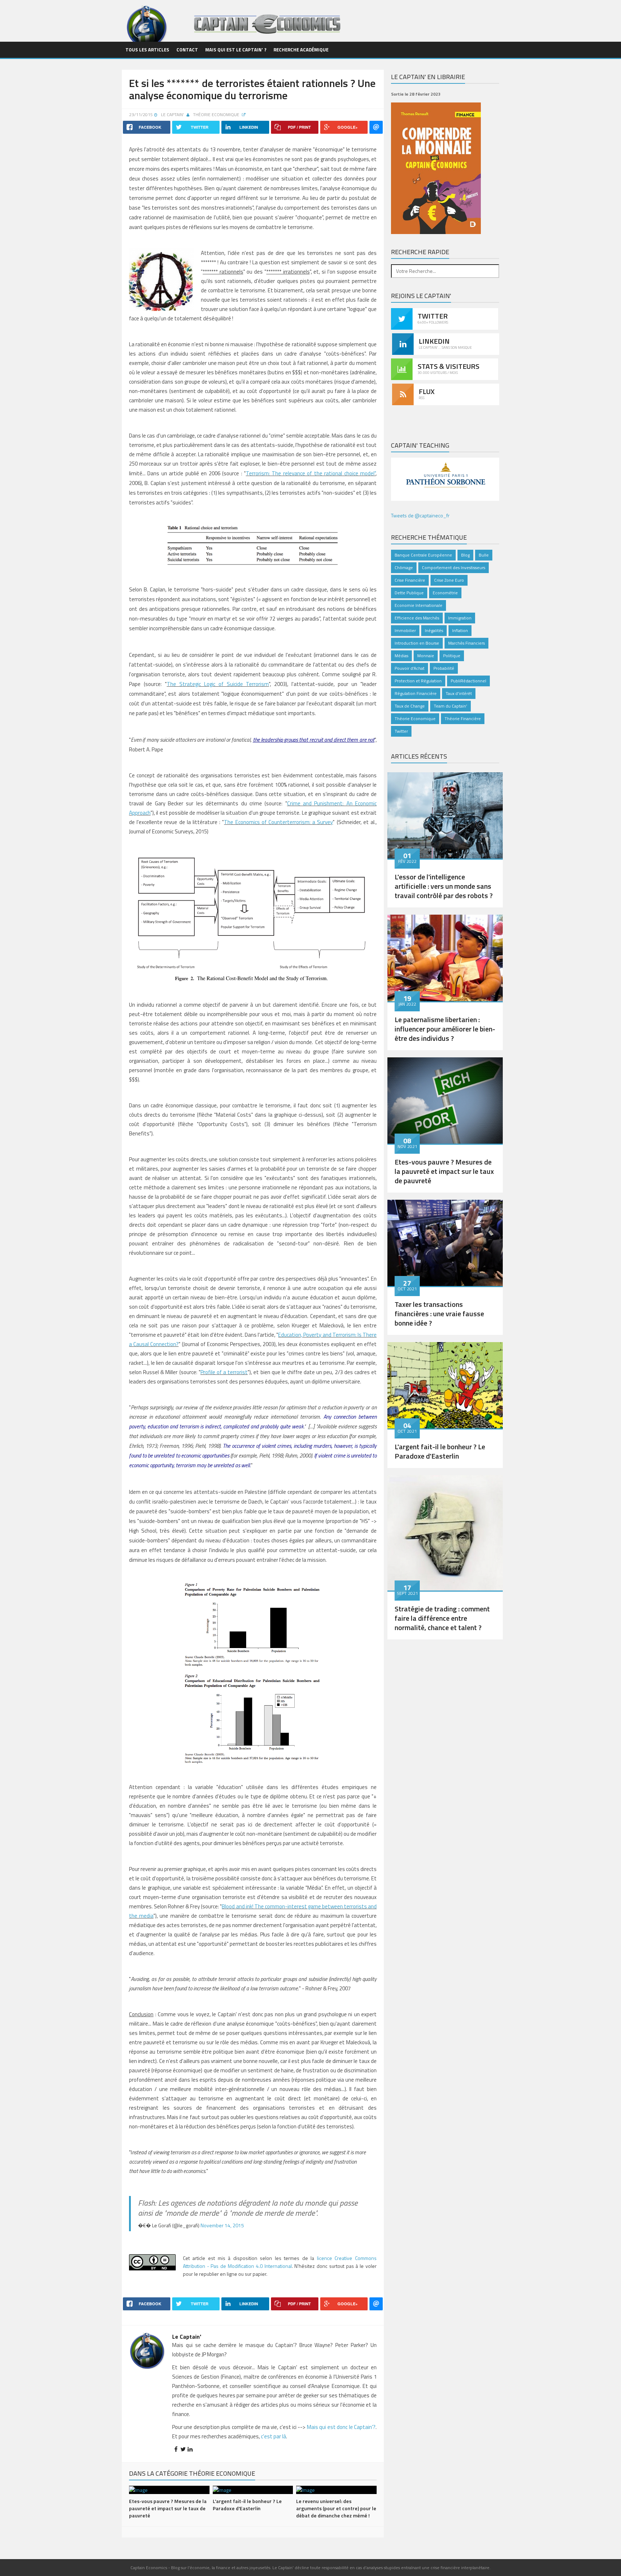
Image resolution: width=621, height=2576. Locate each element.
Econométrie (445, 593)
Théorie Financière (463, 719)
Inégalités (434, 630)
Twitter (401, 731)
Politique (452, 656)
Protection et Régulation (418, 681)
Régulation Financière (416, 693)
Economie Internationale (418, 605)
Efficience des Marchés (417, 618)
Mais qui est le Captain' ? (236, 50)
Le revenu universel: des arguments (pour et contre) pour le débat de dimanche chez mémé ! (336, 2508)
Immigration (460, 618)
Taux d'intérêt (459, 693)
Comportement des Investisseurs (454, 568)
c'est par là (273, 2436)
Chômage (404, 568)
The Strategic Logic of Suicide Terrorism (218, 684)
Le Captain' (172, 115)
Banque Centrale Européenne (423, 555)
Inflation (460, 630)
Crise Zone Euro (449, 580)
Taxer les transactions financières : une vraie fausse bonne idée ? (439, 1314)
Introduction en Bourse (417, 643)
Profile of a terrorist (224, 1372)
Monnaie (426, 656)
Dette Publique (409, 593)
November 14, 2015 (222, 2225)
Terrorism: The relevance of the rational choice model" (311, 473)
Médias (401, 656)
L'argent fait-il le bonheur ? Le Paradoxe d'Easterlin (247, 2505)
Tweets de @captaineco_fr (420, 515)
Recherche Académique (301, 50)
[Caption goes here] (445, 815)
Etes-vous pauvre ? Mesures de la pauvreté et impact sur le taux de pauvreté (168, 2508)
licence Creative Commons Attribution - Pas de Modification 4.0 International (280, 2262)
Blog (465, 555)
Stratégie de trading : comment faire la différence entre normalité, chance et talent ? (442, 1618)
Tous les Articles (147, 50)
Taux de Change (410, 706)
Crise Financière (410, 580)
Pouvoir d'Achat (410, 668)
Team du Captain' (450, 706)
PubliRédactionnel (468, 681)
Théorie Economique (217, 115)
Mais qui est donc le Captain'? (341, 2427)
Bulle (484, 555)
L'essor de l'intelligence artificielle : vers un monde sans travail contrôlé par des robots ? (444, 886)
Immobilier (405, 630)
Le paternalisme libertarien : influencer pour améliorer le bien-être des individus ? (445, 1029)
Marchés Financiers (466, 643)
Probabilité (444, 668)
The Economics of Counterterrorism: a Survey (278, 822)
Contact (187, 50)
